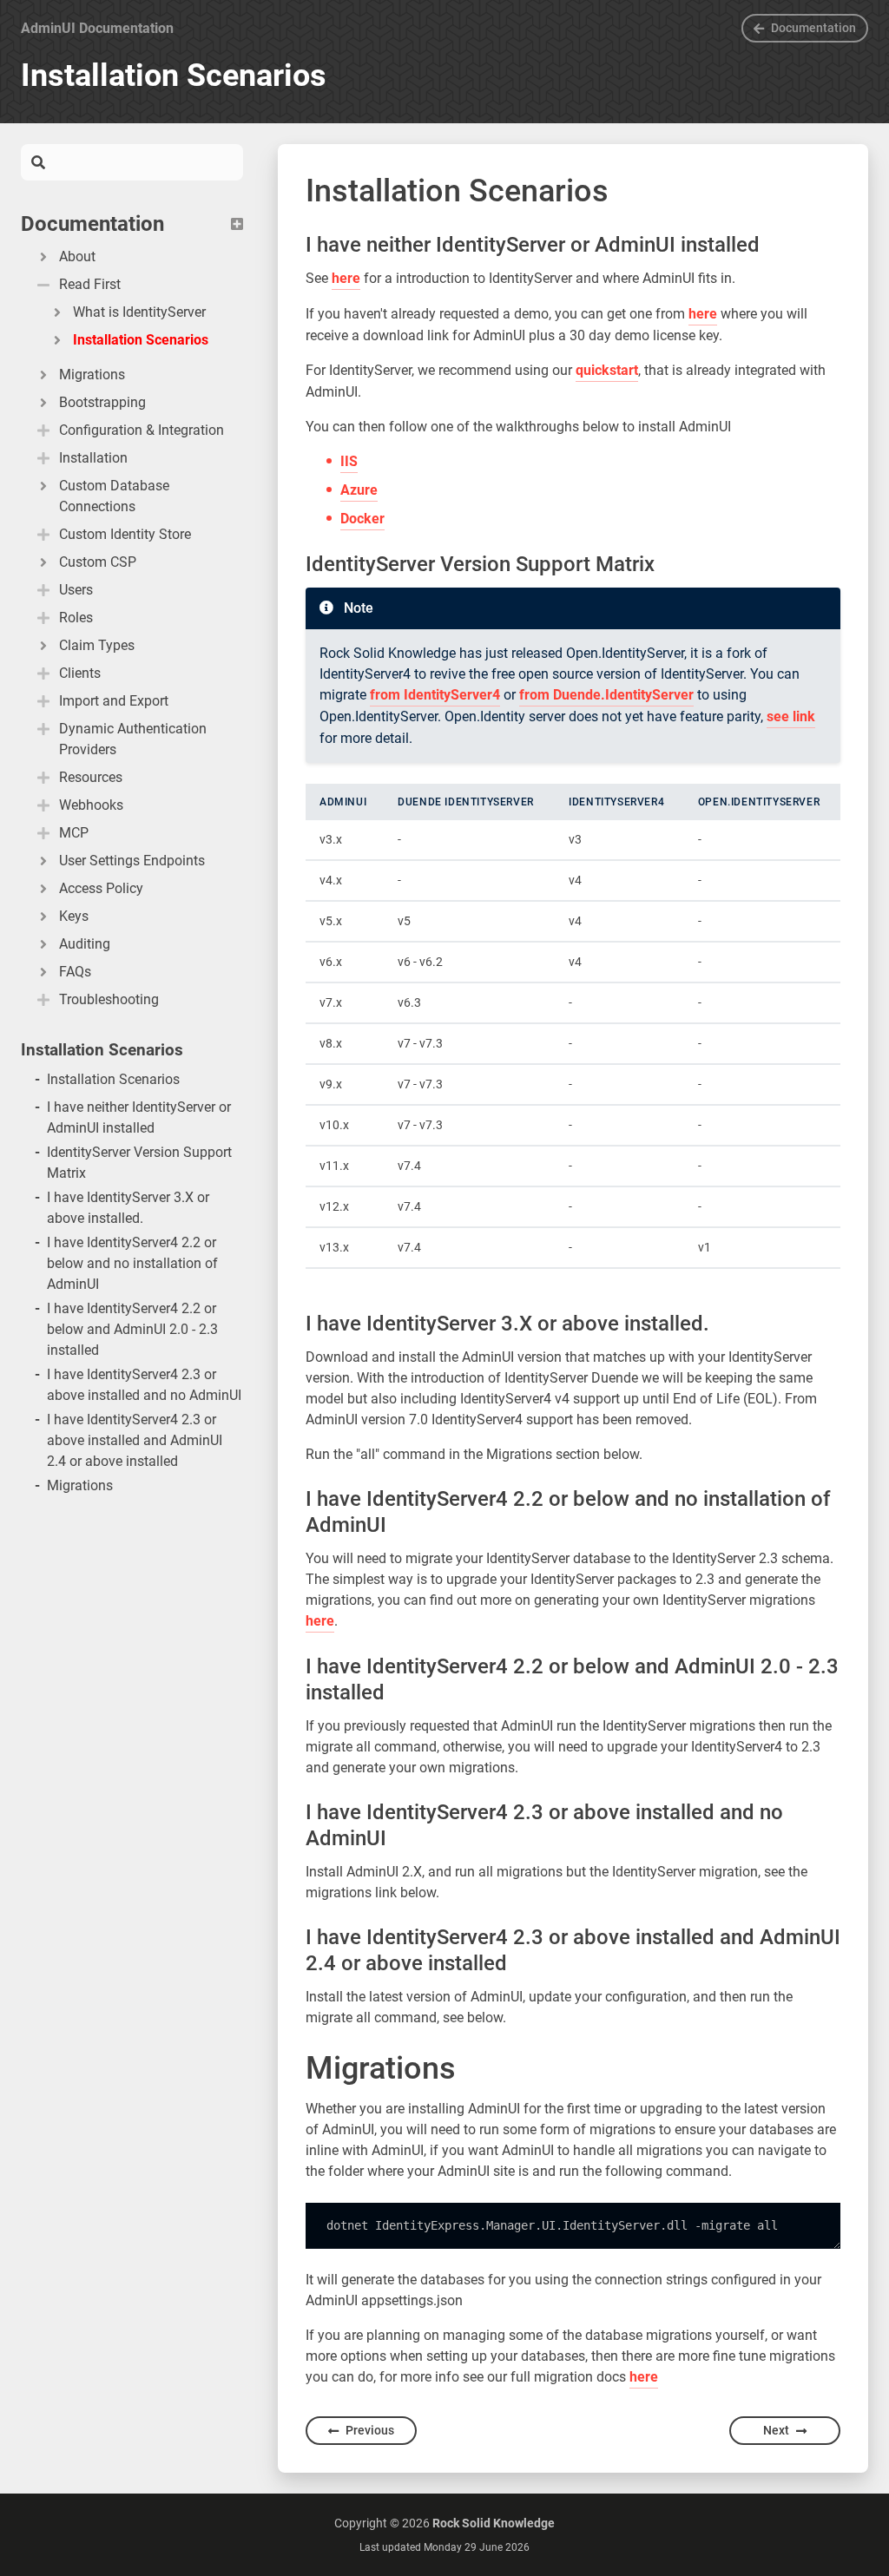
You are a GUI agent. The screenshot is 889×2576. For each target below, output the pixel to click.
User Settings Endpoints (132, 861)
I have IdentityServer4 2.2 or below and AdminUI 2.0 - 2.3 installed (132, 1329)
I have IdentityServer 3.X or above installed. (128, 1208)
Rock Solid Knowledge (494, 2523)
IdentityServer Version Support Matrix (139, 1163)
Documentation (813, 28)
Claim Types (97, 645)
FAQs (75, 972)
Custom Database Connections (114, 496)
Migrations (92, 375)
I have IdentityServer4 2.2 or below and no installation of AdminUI (132, 1263)
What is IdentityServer (139, 312)
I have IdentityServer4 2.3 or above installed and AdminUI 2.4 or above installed (135, 1440)
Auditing (85, 944)
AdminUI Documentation (97, 28)
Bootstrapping (102, 402)
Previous (370, 2430)
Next (776, 2430)
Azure (359, 490)
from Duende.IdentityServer (606, 695)
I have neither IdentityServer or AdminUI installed (139, 1117)
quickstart (607, 370)
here (346, 278)
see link (791, 716)
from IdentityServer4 (435, 695)
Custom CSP (98, 562)
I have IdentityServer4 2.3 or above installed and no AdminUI (144, 1385)
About (77, 256)
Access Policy (101, 888)
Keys (74, 916)
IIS (349, 461)
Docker (362, 519)
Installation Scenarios (141, 340)
